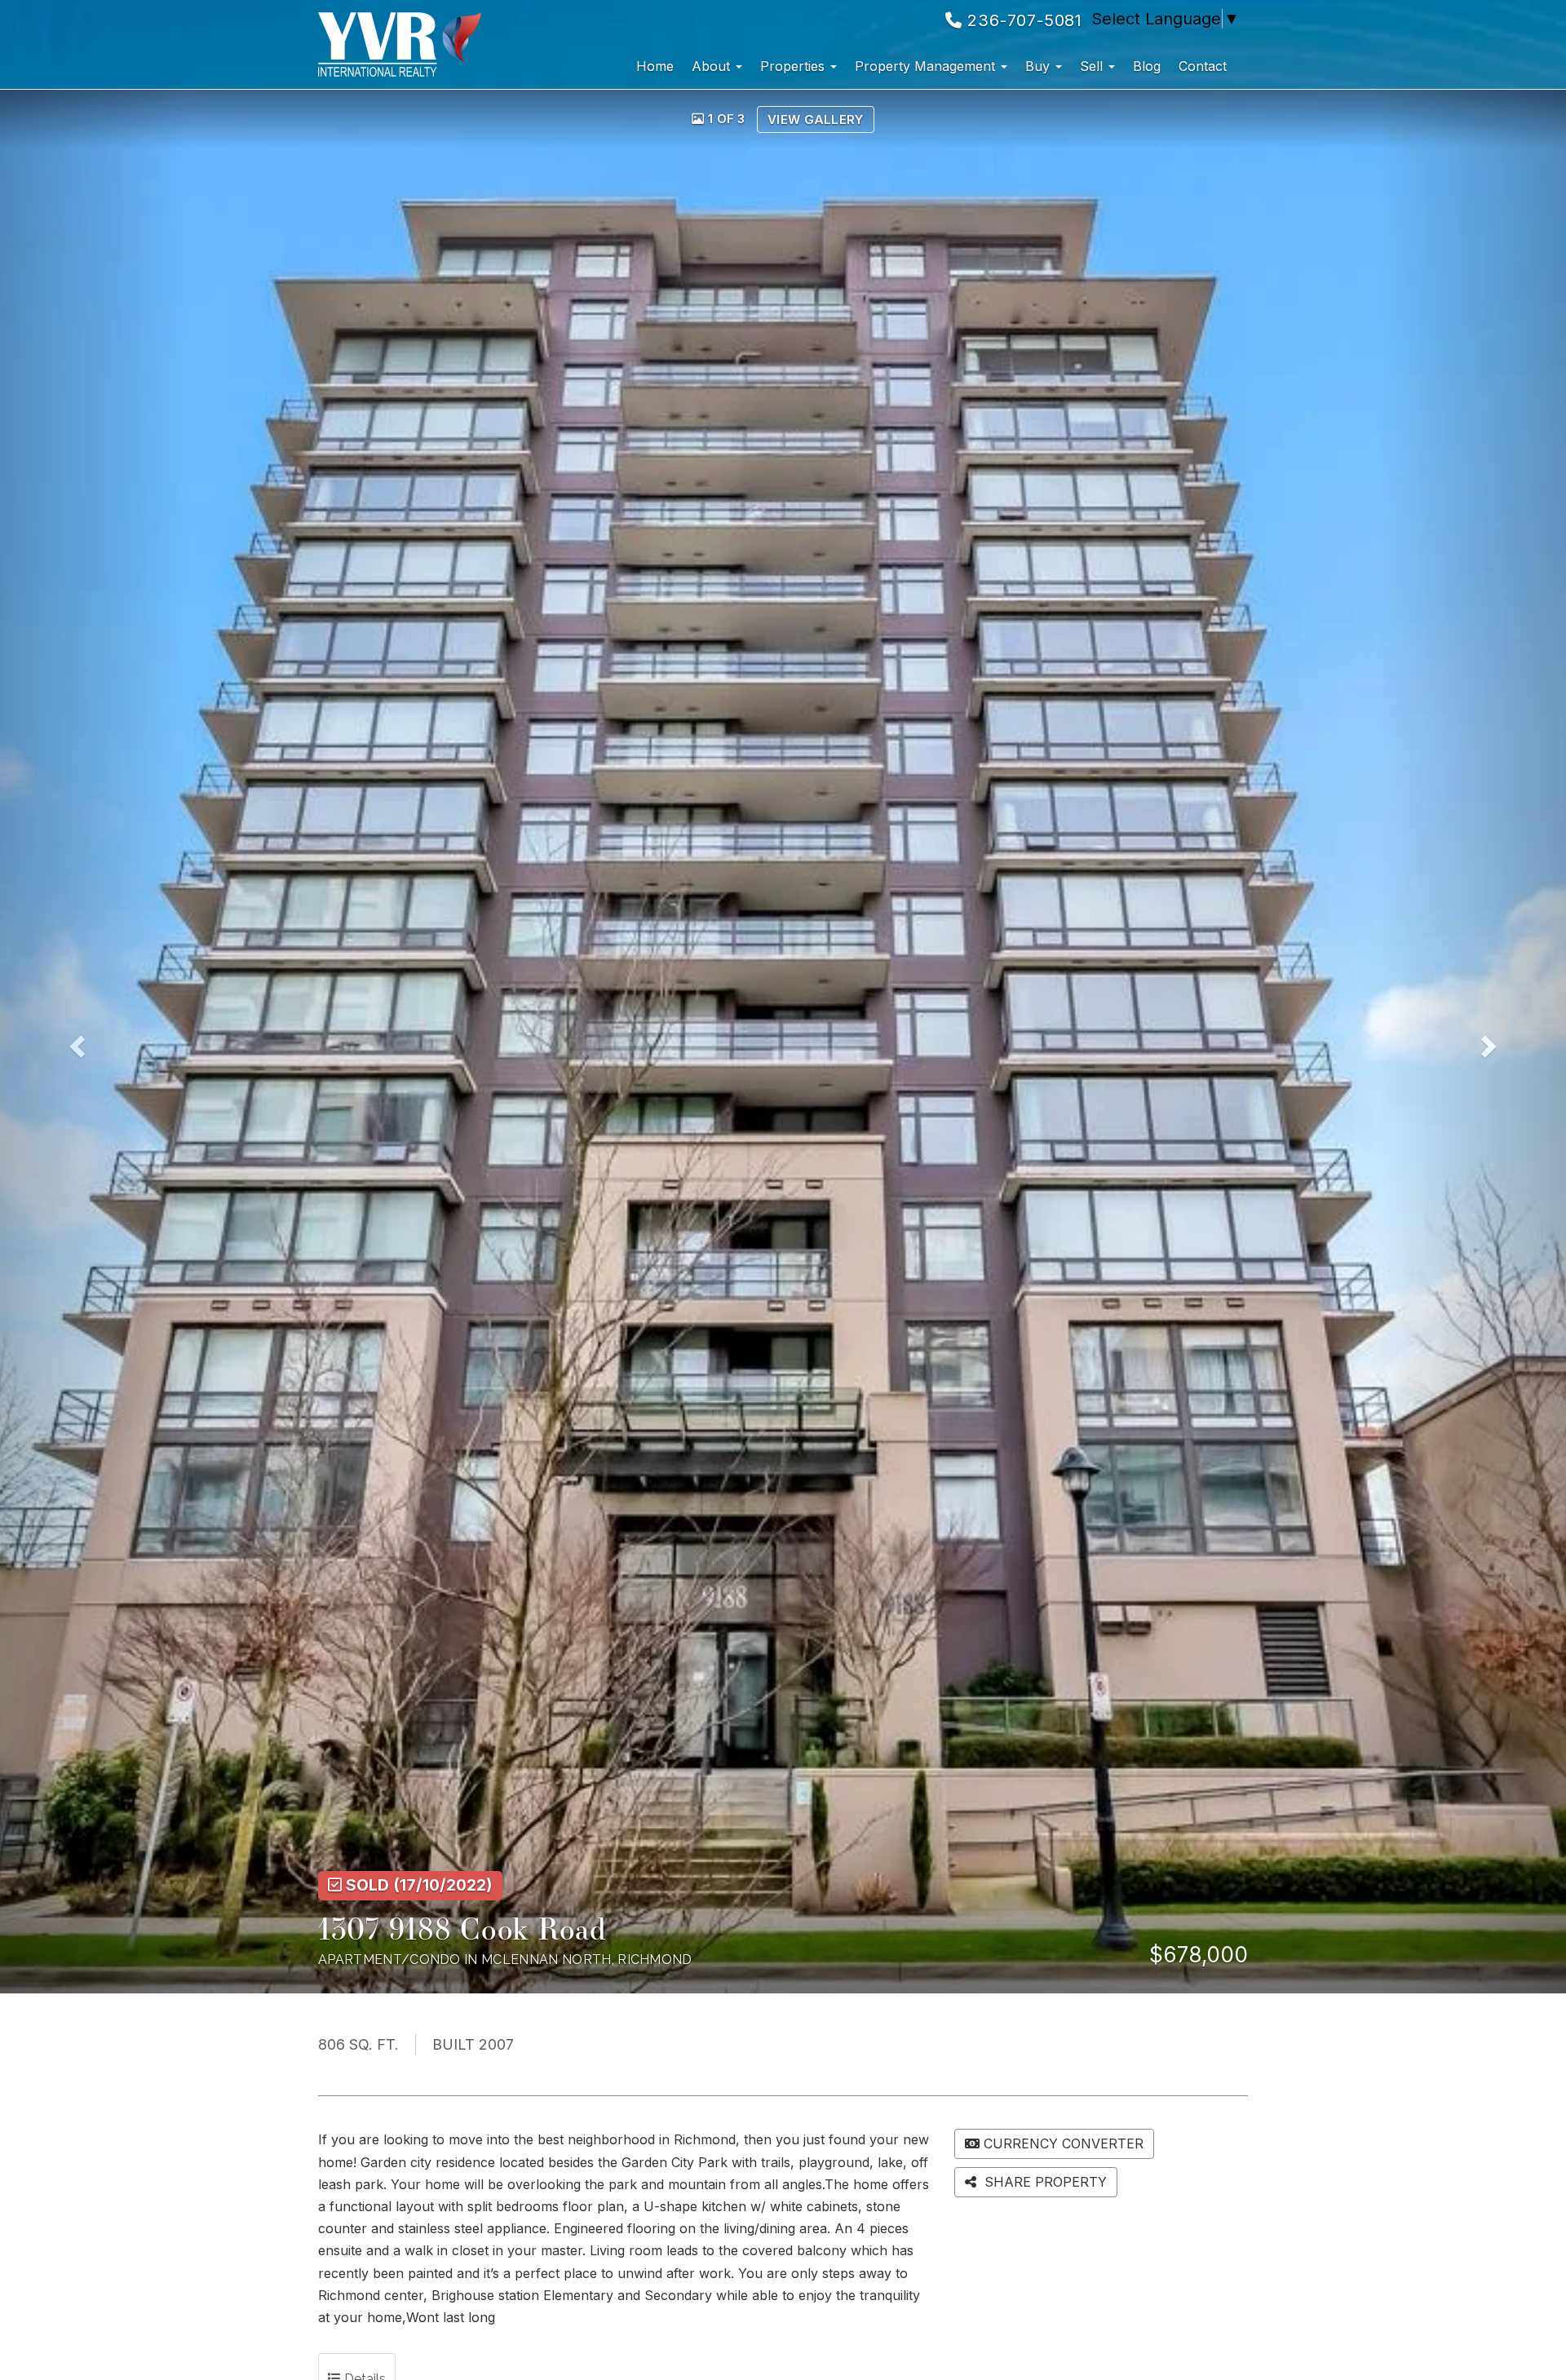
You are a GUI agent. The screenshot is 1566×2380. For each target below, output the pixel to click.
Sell (1093, 66)
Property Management (927, 66)
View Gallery (816, 119)
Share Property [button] (1044, 2182)
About (713, 66)
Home (655, 66)
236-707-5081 (1022, 20)
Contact (1203, 66)
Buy (1040, 66)
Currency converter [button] (1064, 2143)
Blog (1147, 66)
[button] (94, 1042)
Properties (794, 66)
